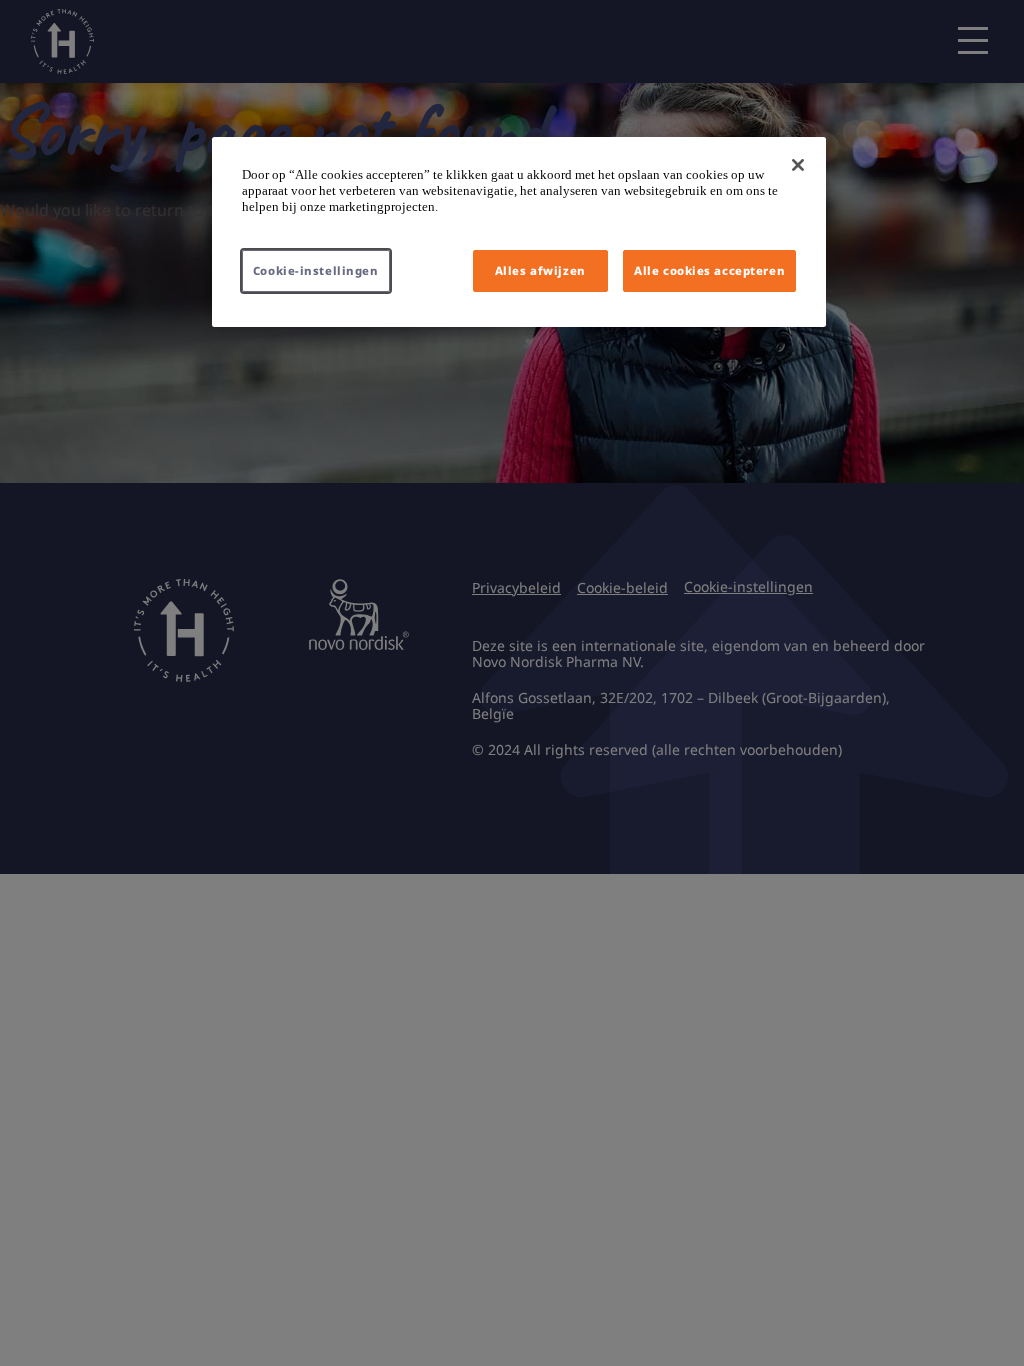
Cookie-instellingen (316, 270)
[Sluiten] (798, 165)
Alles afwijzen (540, 270)
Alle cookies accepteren (709, 270)
